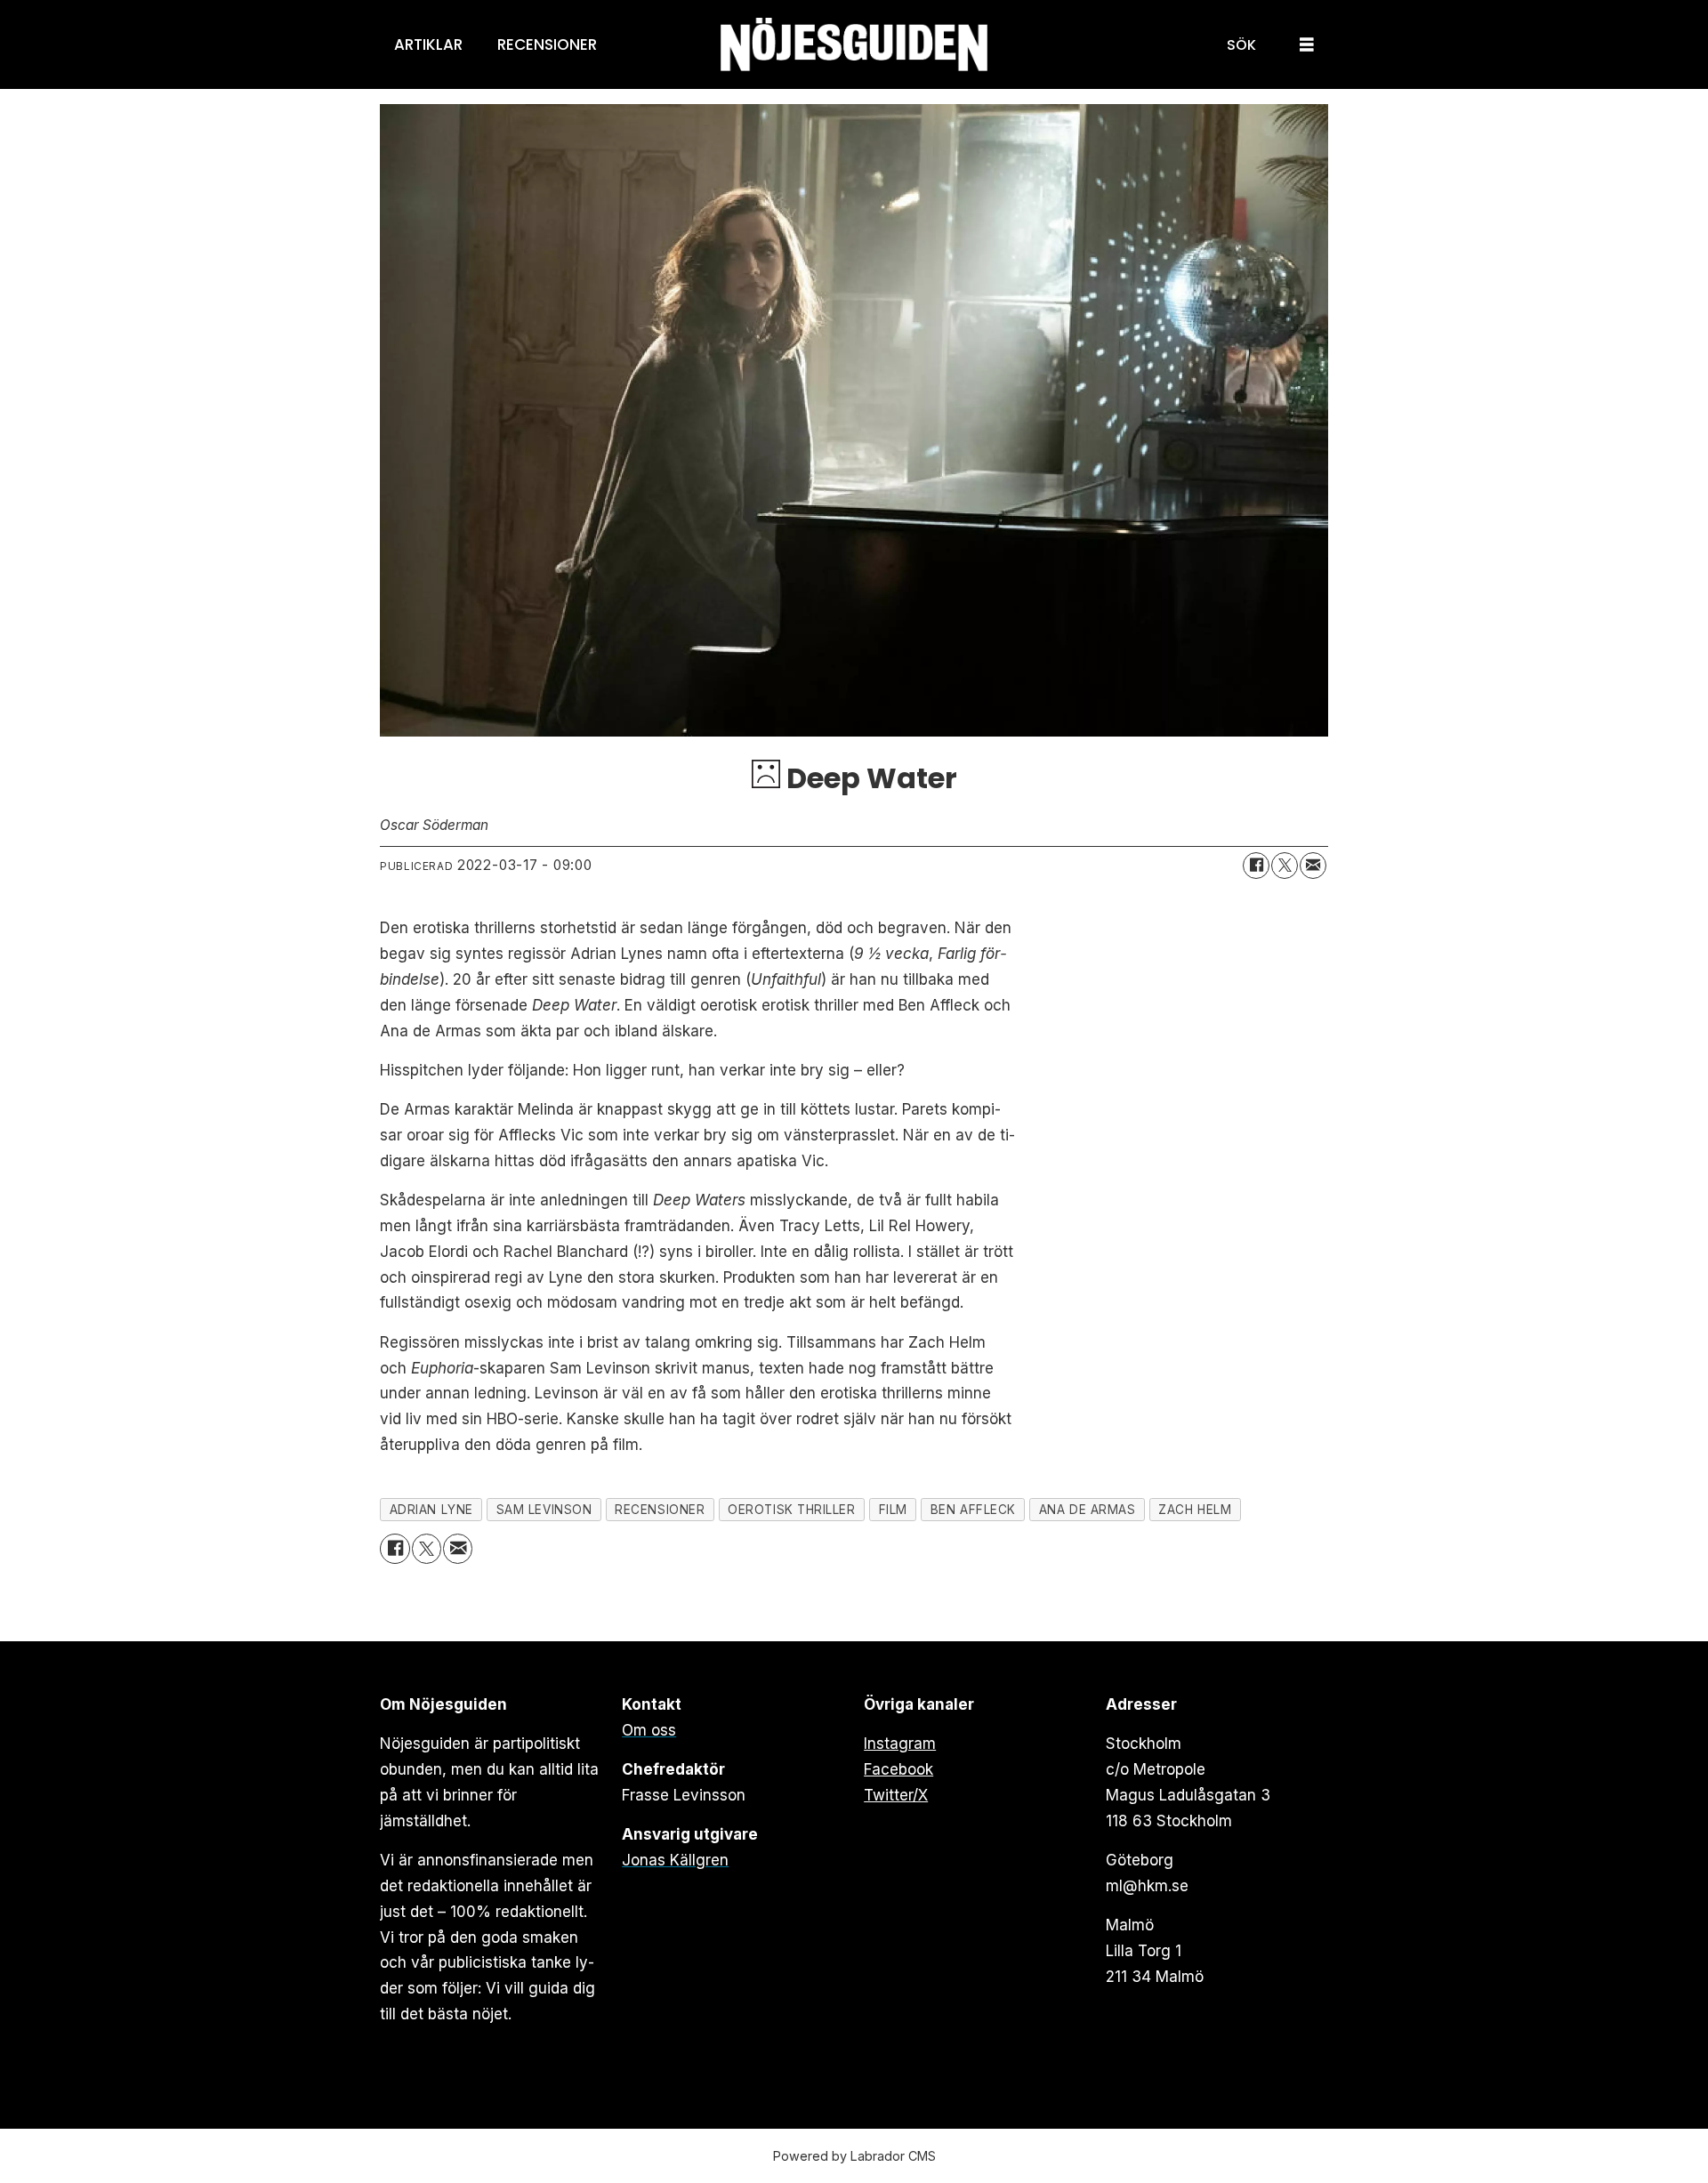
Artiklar (428, 44)
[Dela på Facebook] (1256, 866)
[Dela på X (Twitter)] (1285, 866)
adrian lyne (431, 1510)
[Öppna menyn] (1307, 45)
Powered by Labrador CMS (854, 2156)
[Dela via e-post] (1313, 866)
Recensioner (547, 44)
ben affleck (973, 1510)
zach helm (1195, 1510)
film (893, 1510)
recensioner (660, 1510)
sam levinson (544, 1510)
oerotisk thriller (791, 1510)
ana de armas (1088, 1510)
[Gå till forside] (854, 45)
